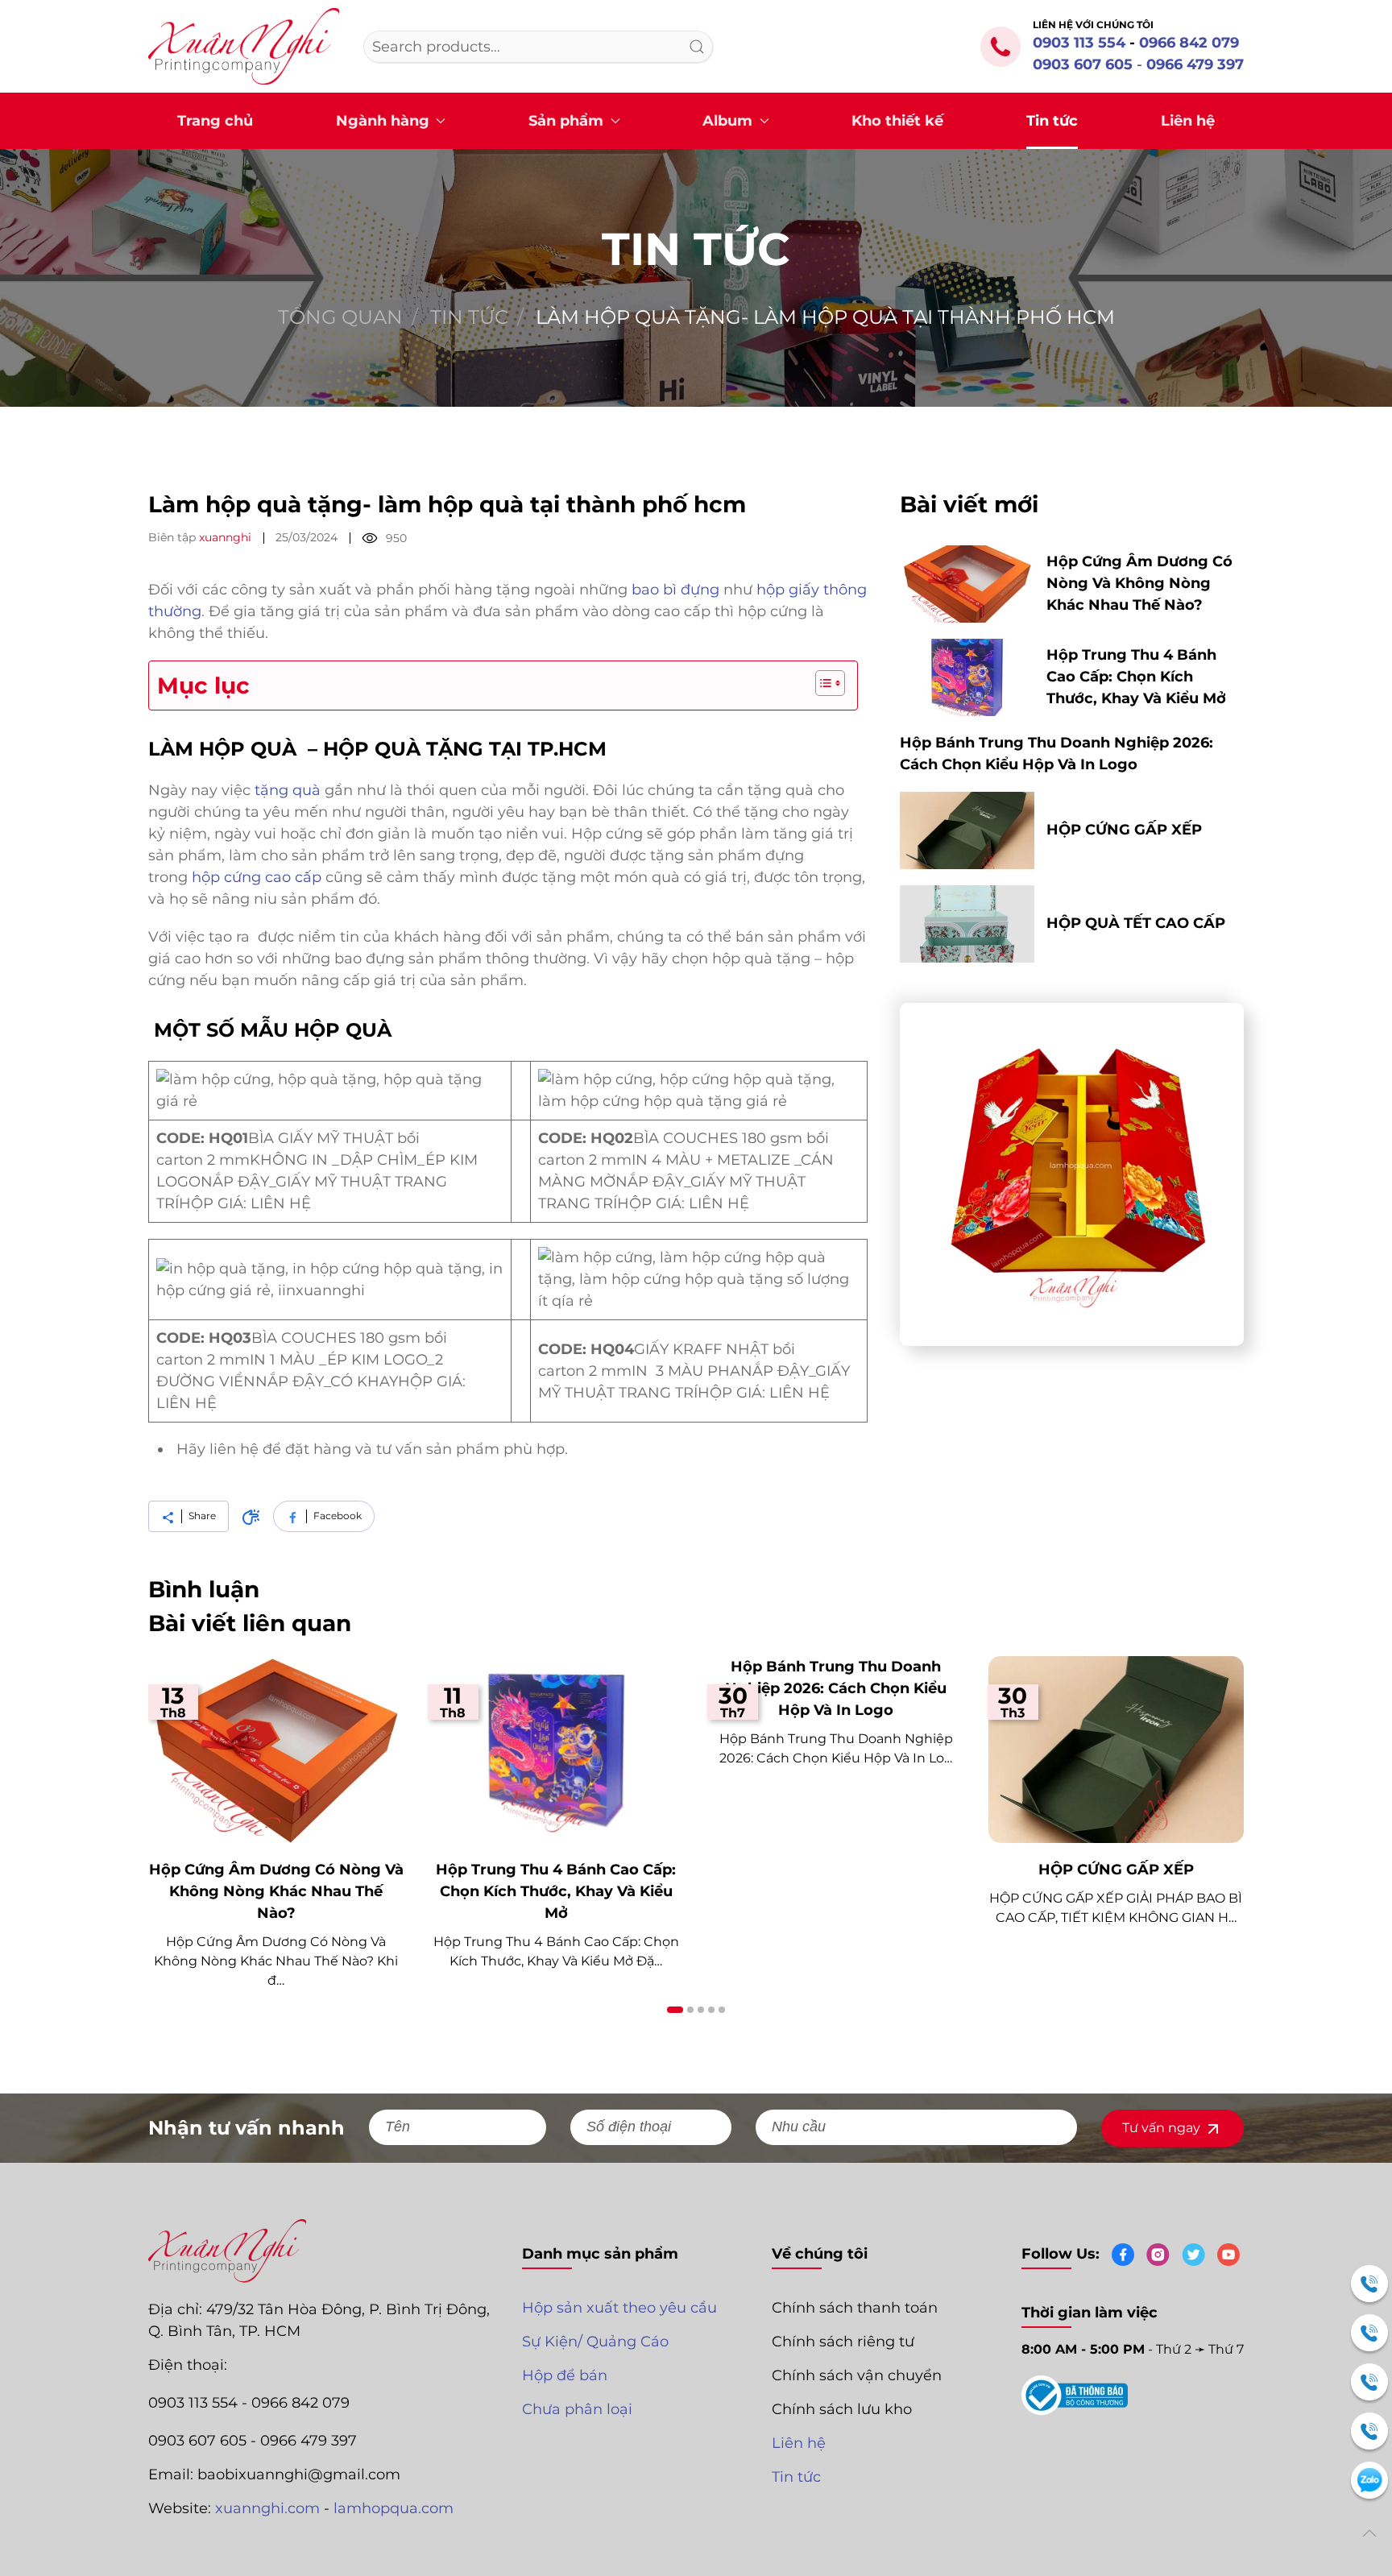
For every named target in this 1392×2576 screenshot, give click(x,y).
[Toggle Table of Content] (822, 683)
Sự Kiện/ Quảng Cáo (595, 2342)
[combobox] (538, 47)
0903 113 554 (1079, 43)
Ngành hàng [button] (383, 121)
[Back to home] (244, 46)
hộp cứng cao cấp (257, 877)
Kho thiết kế (897, 121)
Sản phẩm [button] (566, 121)
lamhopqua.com (394, 2508)
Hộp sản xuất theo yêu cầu (619, 2308)
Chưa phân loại (577, 2409)
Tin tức (1052, 121)
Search (697, 47)
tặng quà (286, 790)
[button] (1369, 2533)
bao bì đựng (675, 590)
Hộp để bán (565, 2375)
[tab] (675, 2010)
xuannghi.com (267, 2508)
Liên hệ (1188, 121)
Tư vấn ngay (1163, 2128)
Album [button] (727, 121)
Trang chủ (215, 121)
